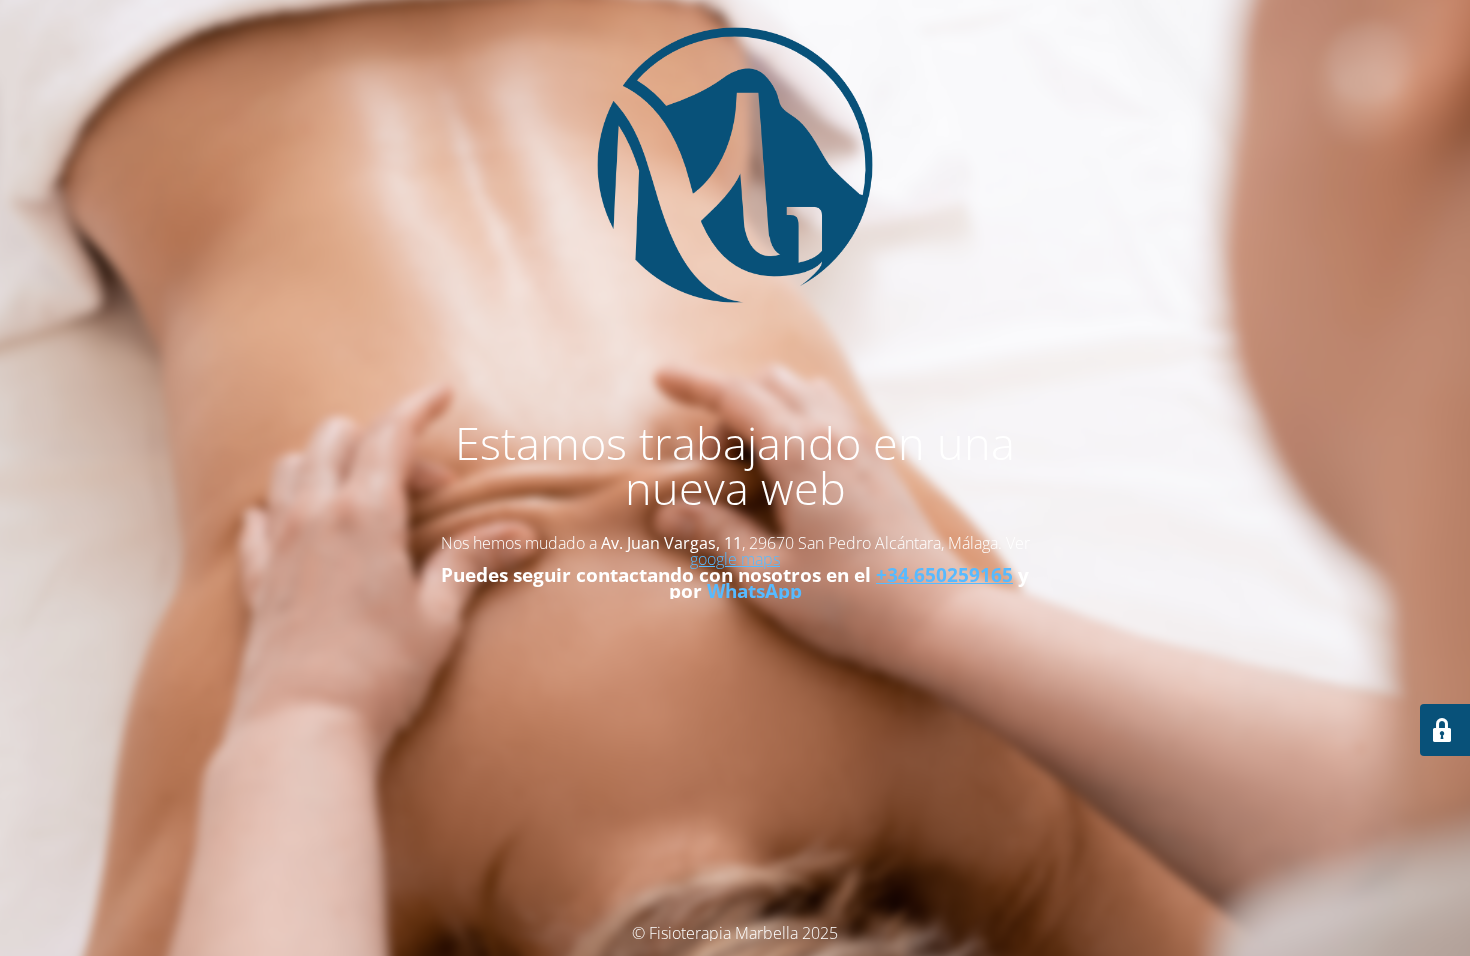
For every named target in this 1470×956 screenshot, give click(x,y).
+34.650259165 (944, 574)
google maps (735, 559)
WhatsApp (754, 590)
